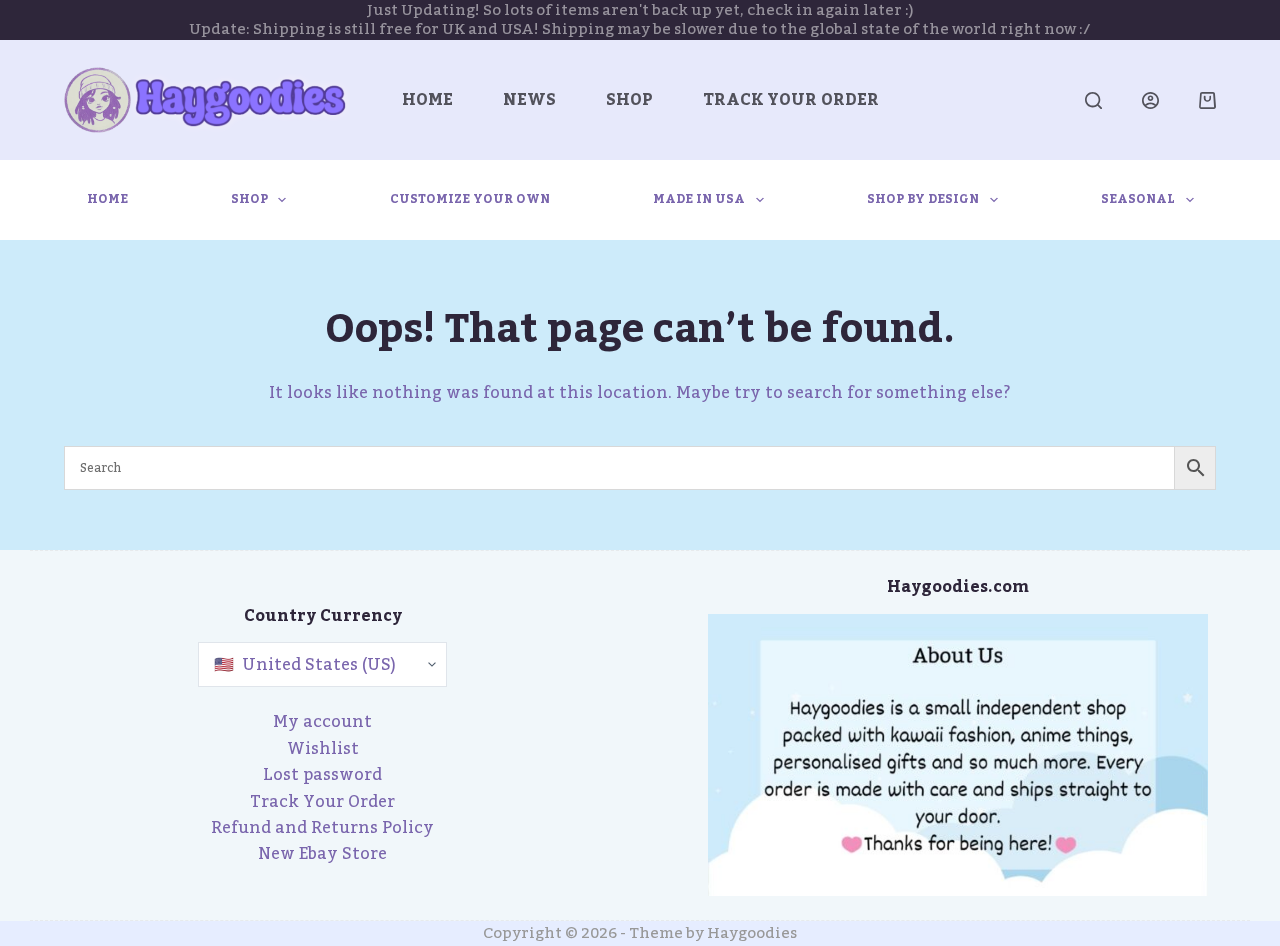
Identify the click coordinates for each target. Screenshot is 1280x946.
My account (322, 722)
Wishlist (323, 749)
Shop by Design (923, 199)
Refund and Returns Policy (322, 828)
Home (427, 100)
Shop (629, 100)
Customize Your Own (470, 199)
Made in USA (699, 199)
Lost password (322, 775)
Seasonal (1138, 199)
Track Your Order (791, 100)
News (529, 100)
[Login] (1150, 100)
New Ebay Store (322, 854)
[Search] (1093, 100)
